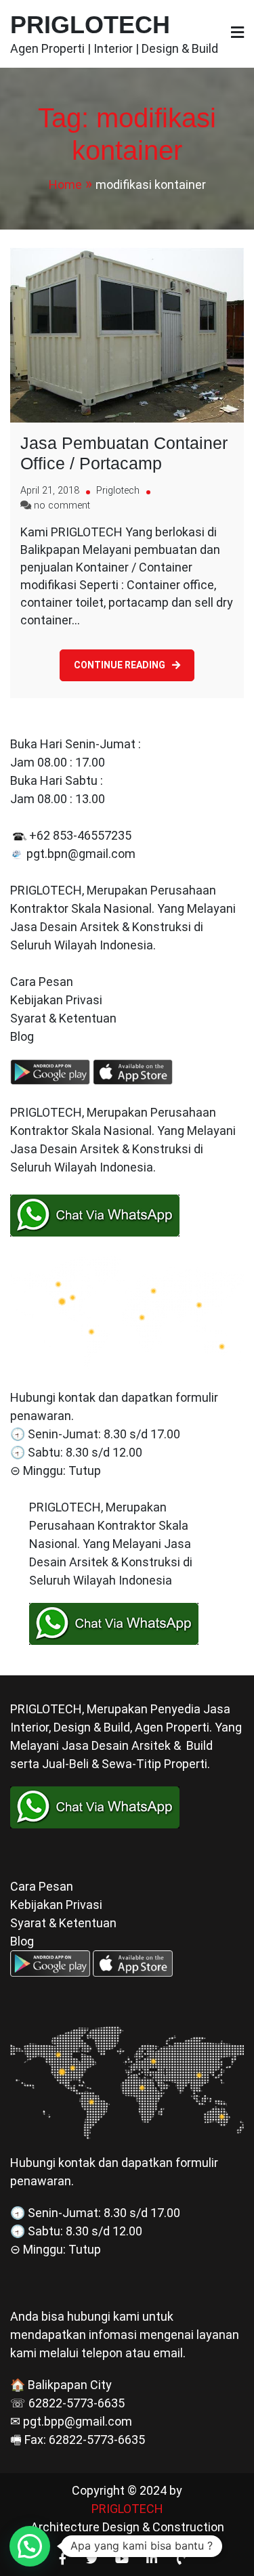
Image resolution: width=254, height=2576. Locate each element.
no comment (62, 506)
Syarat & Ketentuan (63, 1018)
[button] (30, 2546)
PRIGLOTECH (90, 25)
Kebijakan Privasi (56, 1000)
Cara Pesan (42, 982)
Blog (23, 1036)
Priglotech (118, 491)
